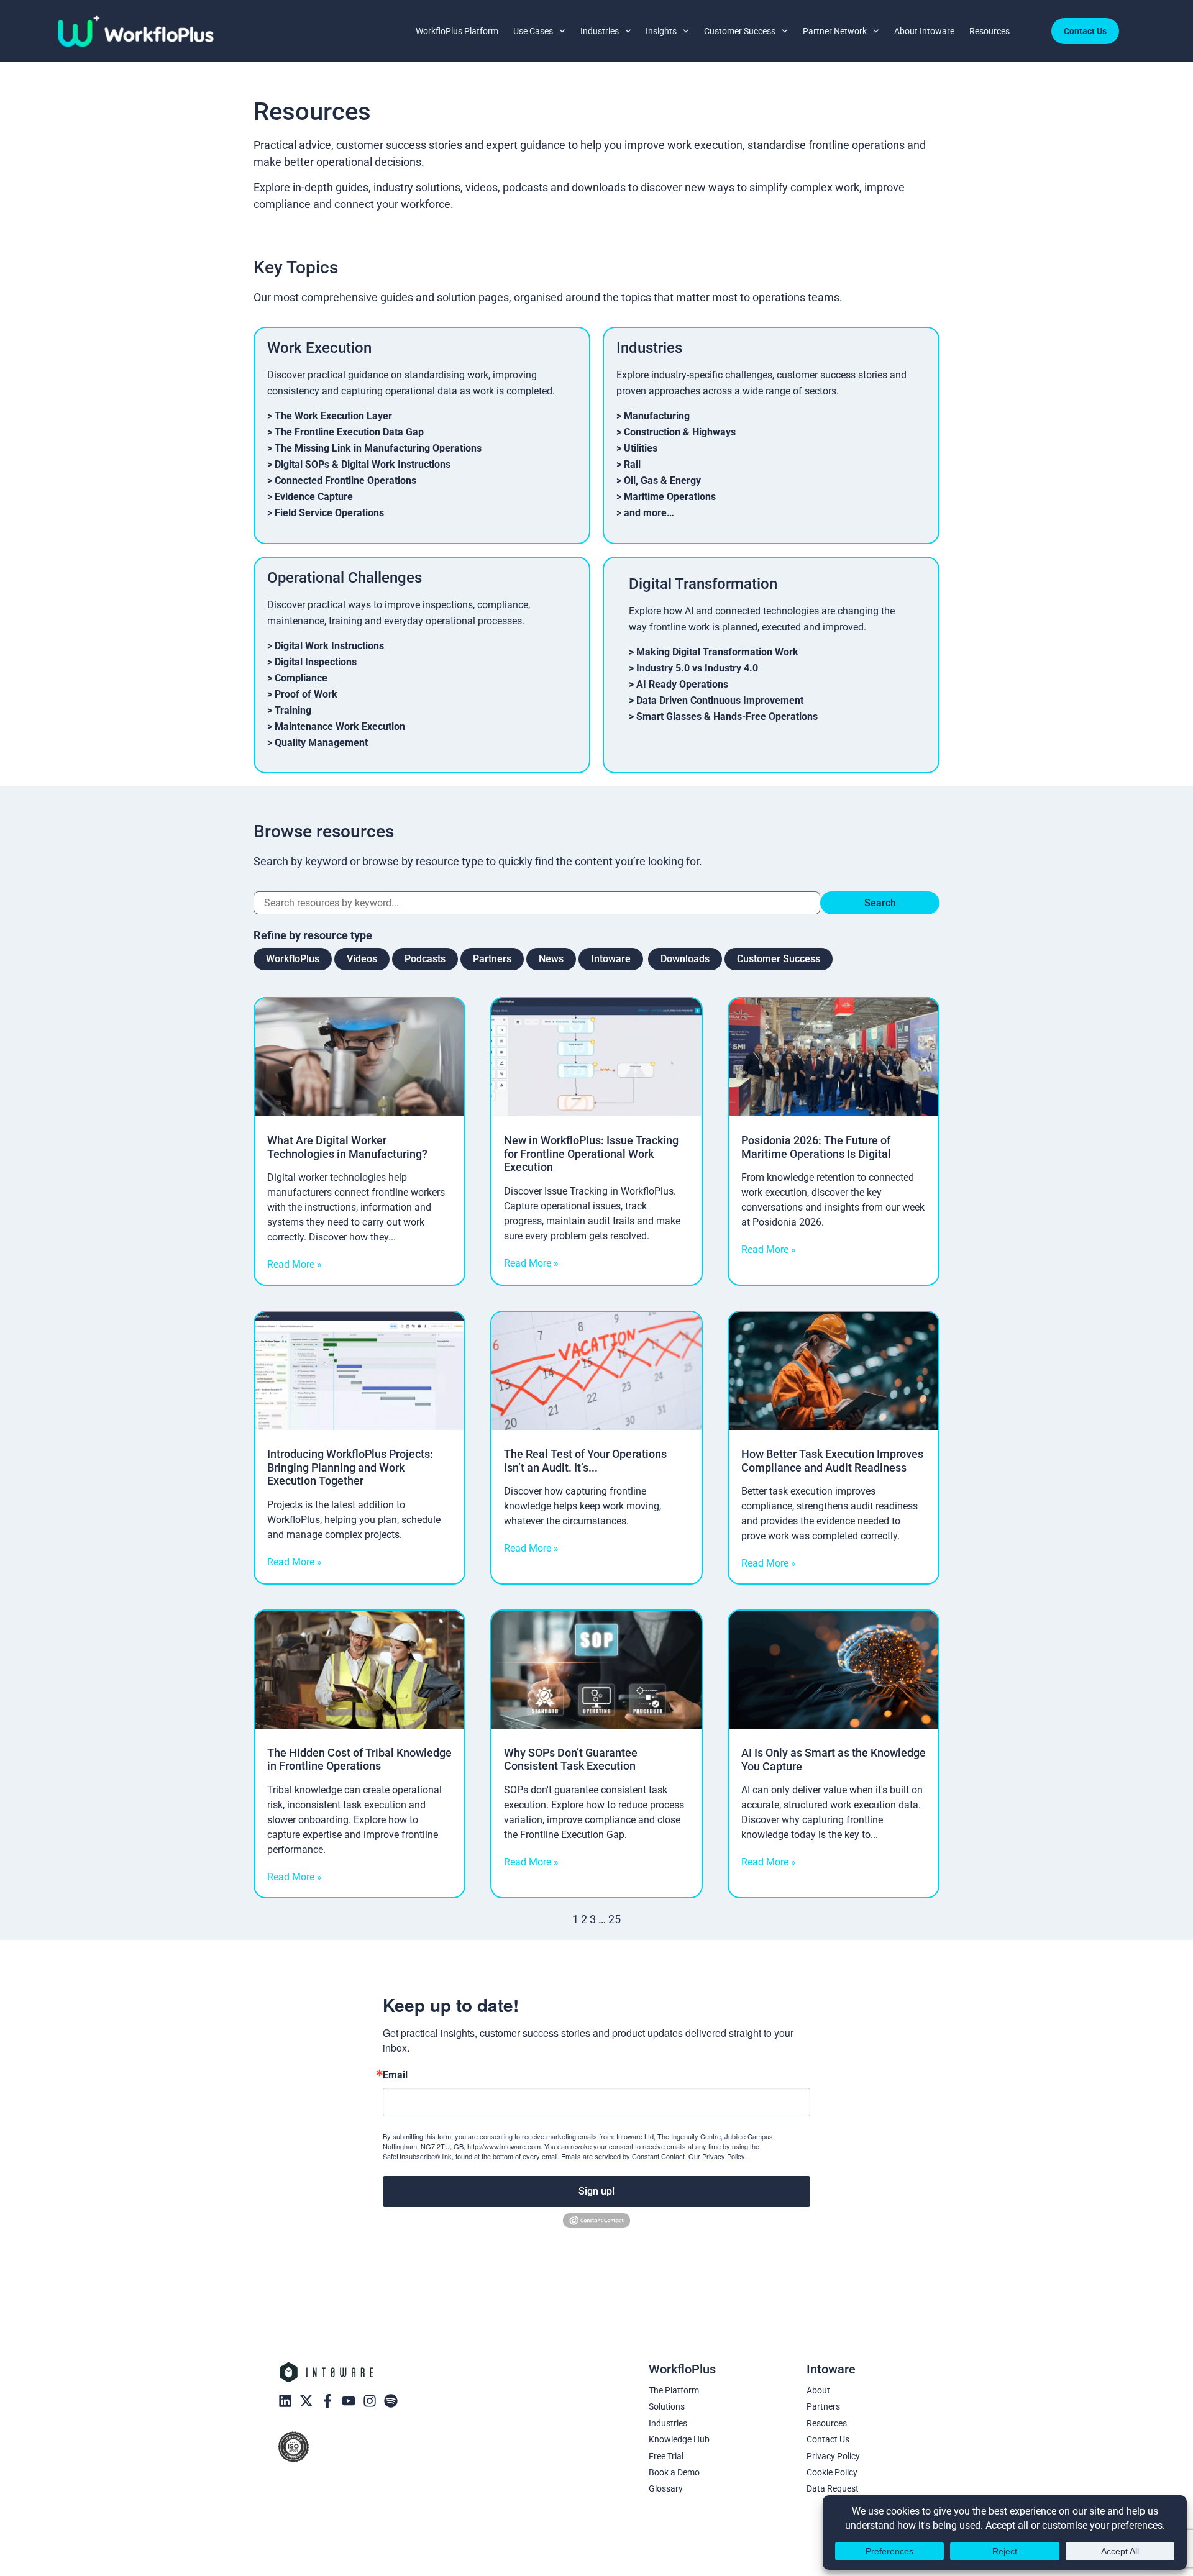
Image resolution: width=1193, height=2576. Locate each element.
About (818, 2390)
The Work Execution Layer (333, 416)
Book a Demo (674, 2472)
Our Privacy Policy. (717, 2156)
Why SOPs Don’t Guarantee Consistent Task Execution (571, 1759)
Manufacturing (657, 416)
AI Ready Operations (682, 684)
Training (293, 710)
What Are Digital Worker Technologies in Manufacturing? (347, 1147)
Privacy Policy (833, 2456)
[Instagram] (370, 2401)
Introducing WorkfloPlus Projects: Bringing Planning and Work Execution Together (350, 1467)
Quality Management (321, 743)
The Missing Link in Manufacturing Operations (378, 448)
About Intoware (924, 31)
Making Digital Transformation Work (717, 652)
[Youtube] (349, 2401)
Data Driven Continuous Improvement (720, 700)
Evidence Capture (314, 497)
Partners (823, 2406)
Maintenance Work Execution (340, 726)
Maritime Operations (670, 497)
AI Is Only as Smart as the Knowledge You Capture (834, 1759)
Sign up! (596, 2191)
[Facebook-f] (327, 2401)
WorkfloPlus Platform (457, 31)
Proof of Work (306, 694)
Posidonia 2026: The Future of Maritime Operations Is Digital (816, 1147)
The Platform (674, 2390)
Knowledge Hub (679, 2439)
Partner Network (835, 31)
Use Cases (533, 31)
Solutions (667, 2406)
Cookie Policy (832, 2472)
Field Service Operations (329, 513)
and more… (649, 513)
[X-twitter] (306, 2401)
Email (395, 2075)
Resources (990, 31)
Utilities (641, 448)
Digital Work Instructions (329, 646)
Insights (661, 31)
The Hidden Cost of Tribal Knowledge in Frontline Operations (359, 1759)
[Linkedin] (285, 2401)
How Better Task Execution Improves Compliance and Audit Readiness (832, 1461)
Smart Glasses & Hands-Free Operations (727, 717)
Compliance (301, 678)
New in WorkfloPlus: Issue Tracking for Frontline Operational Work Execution (591, 1154)
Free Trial (666, 2456)
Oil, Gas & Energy (662, 480)
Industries (600, 31)
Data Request (833, 2488)
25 (615, 1919)
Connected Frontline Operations (345, 480)
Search (880, 903)
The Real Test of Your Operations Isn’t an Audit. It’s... (585, 1461)
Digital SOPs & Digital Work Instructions (363, 464)
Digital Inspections (316, 662)
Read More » (295, 1264)
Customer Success (740, 31)
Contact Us (828, 2439)
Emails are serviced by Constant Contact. (624, 2156)
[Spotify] (391, 2401)
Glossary (666, 2488)
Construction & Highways (680, 432)
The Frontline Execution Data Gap (349, 432)
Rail (632, 464)
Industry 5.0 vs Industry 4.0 (697, 668)
